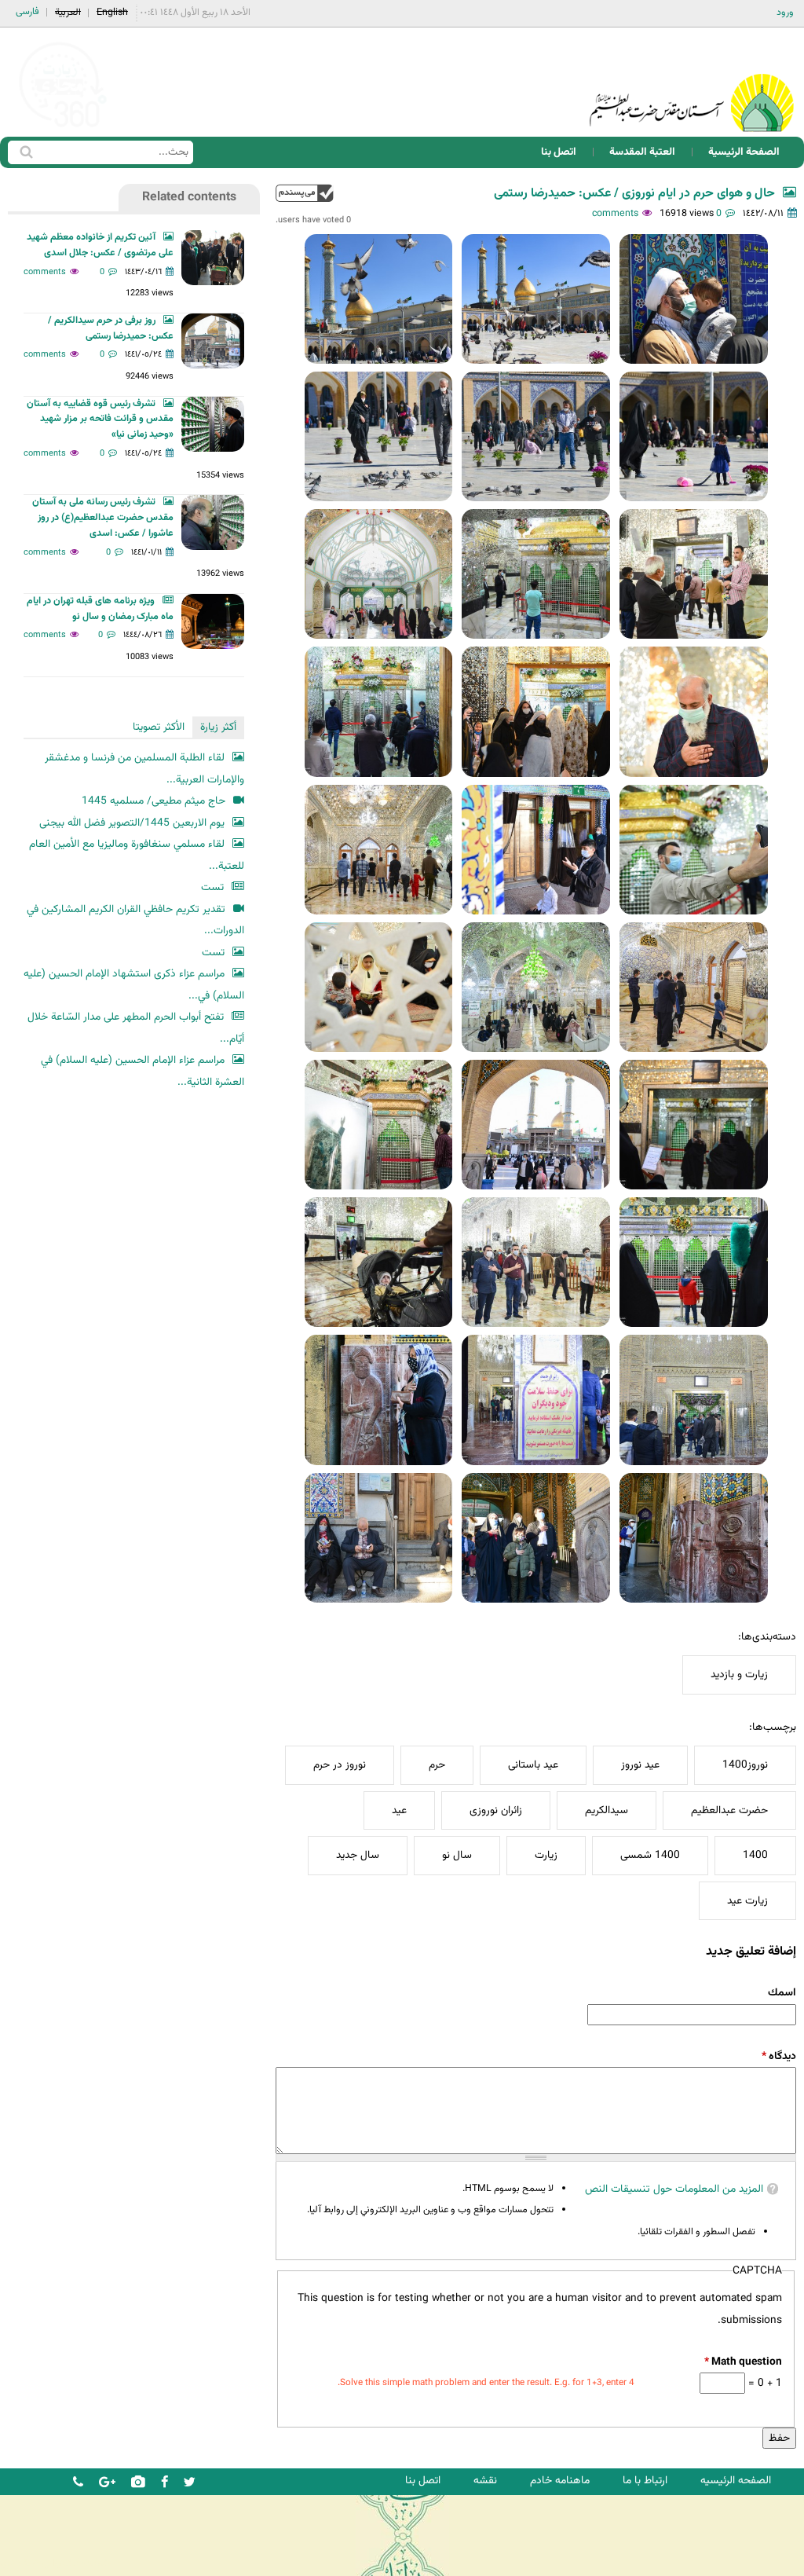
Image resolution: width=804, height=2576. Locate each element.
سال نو (457, 1855)
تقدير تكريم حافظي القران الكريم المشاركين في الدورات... (135, 920)
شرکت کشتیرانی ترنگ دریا (55, 2563)
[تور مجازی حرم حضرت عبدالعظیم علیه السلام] (63, 128)
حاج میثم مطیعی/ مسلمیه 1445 (153, 801)
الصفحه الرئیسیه (736, 2481)
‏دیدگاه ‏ (779, 2056)
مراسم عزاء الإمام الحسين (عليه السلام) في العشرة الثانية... (143, 1071)
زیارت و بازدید (739, 1675)
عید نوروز (640, 1765)
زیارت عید (747, 1901)
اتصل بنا (559, 152)
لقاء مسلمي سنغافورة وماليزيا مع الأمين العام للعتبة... (137, 855)
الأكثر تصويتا (159, 727)
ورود (785, 13)
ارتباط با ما (645, 2481)
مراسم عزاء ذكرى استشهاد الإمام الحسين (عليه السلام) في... (134, 985)
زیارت (546, 1855)
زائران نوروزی (496, 1810)
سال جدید (358, 1855)
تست (212, 887)
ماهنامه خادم (560, 2481)
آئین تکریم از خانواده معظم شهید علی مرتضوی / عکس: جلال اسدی (100, 245)
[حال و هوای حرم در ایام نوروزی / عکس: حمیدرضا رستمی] (694, 299)
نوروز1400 (745, 1765)
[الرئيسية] (692, 82)
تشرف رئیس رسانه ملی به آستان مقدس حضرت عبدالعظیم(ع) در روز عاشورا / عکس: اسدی (103, 518)
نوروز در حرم (340, 1765)
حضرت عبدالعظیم (729, 1810)
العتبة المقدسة (642, 152)
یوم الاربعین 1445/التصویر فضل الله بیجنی (132, 823)
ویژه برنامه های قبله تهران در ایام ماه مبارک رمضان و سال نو (100, 609)
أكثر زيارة (218, 727)
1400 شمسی (650, 1855)
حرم (437, 1765)
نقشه (485, 2481)
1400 (755, 1855)
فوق (305, 193)
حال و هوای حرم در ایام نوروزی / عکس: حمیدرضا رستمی (634, 194)
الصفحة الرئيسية (744, 152)
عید (399, 1810)
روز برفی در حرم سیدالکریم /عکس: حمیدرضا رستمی (111, 328)
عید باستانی (533, 1765)
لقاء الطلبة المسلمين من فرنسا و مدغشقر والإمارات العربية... (144, 769)
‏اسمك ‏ (781, 1993)
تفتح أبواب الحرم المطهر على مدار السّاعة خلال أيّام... (136, 1028)
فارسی (27, 12)
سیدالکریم (607, 1810)
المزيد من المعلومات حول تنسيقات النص (674, 2189)
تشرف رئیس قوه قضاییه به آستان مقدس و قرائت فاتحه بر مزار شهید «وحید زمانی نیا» (100, 420)
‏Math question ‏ (743, 2362)
